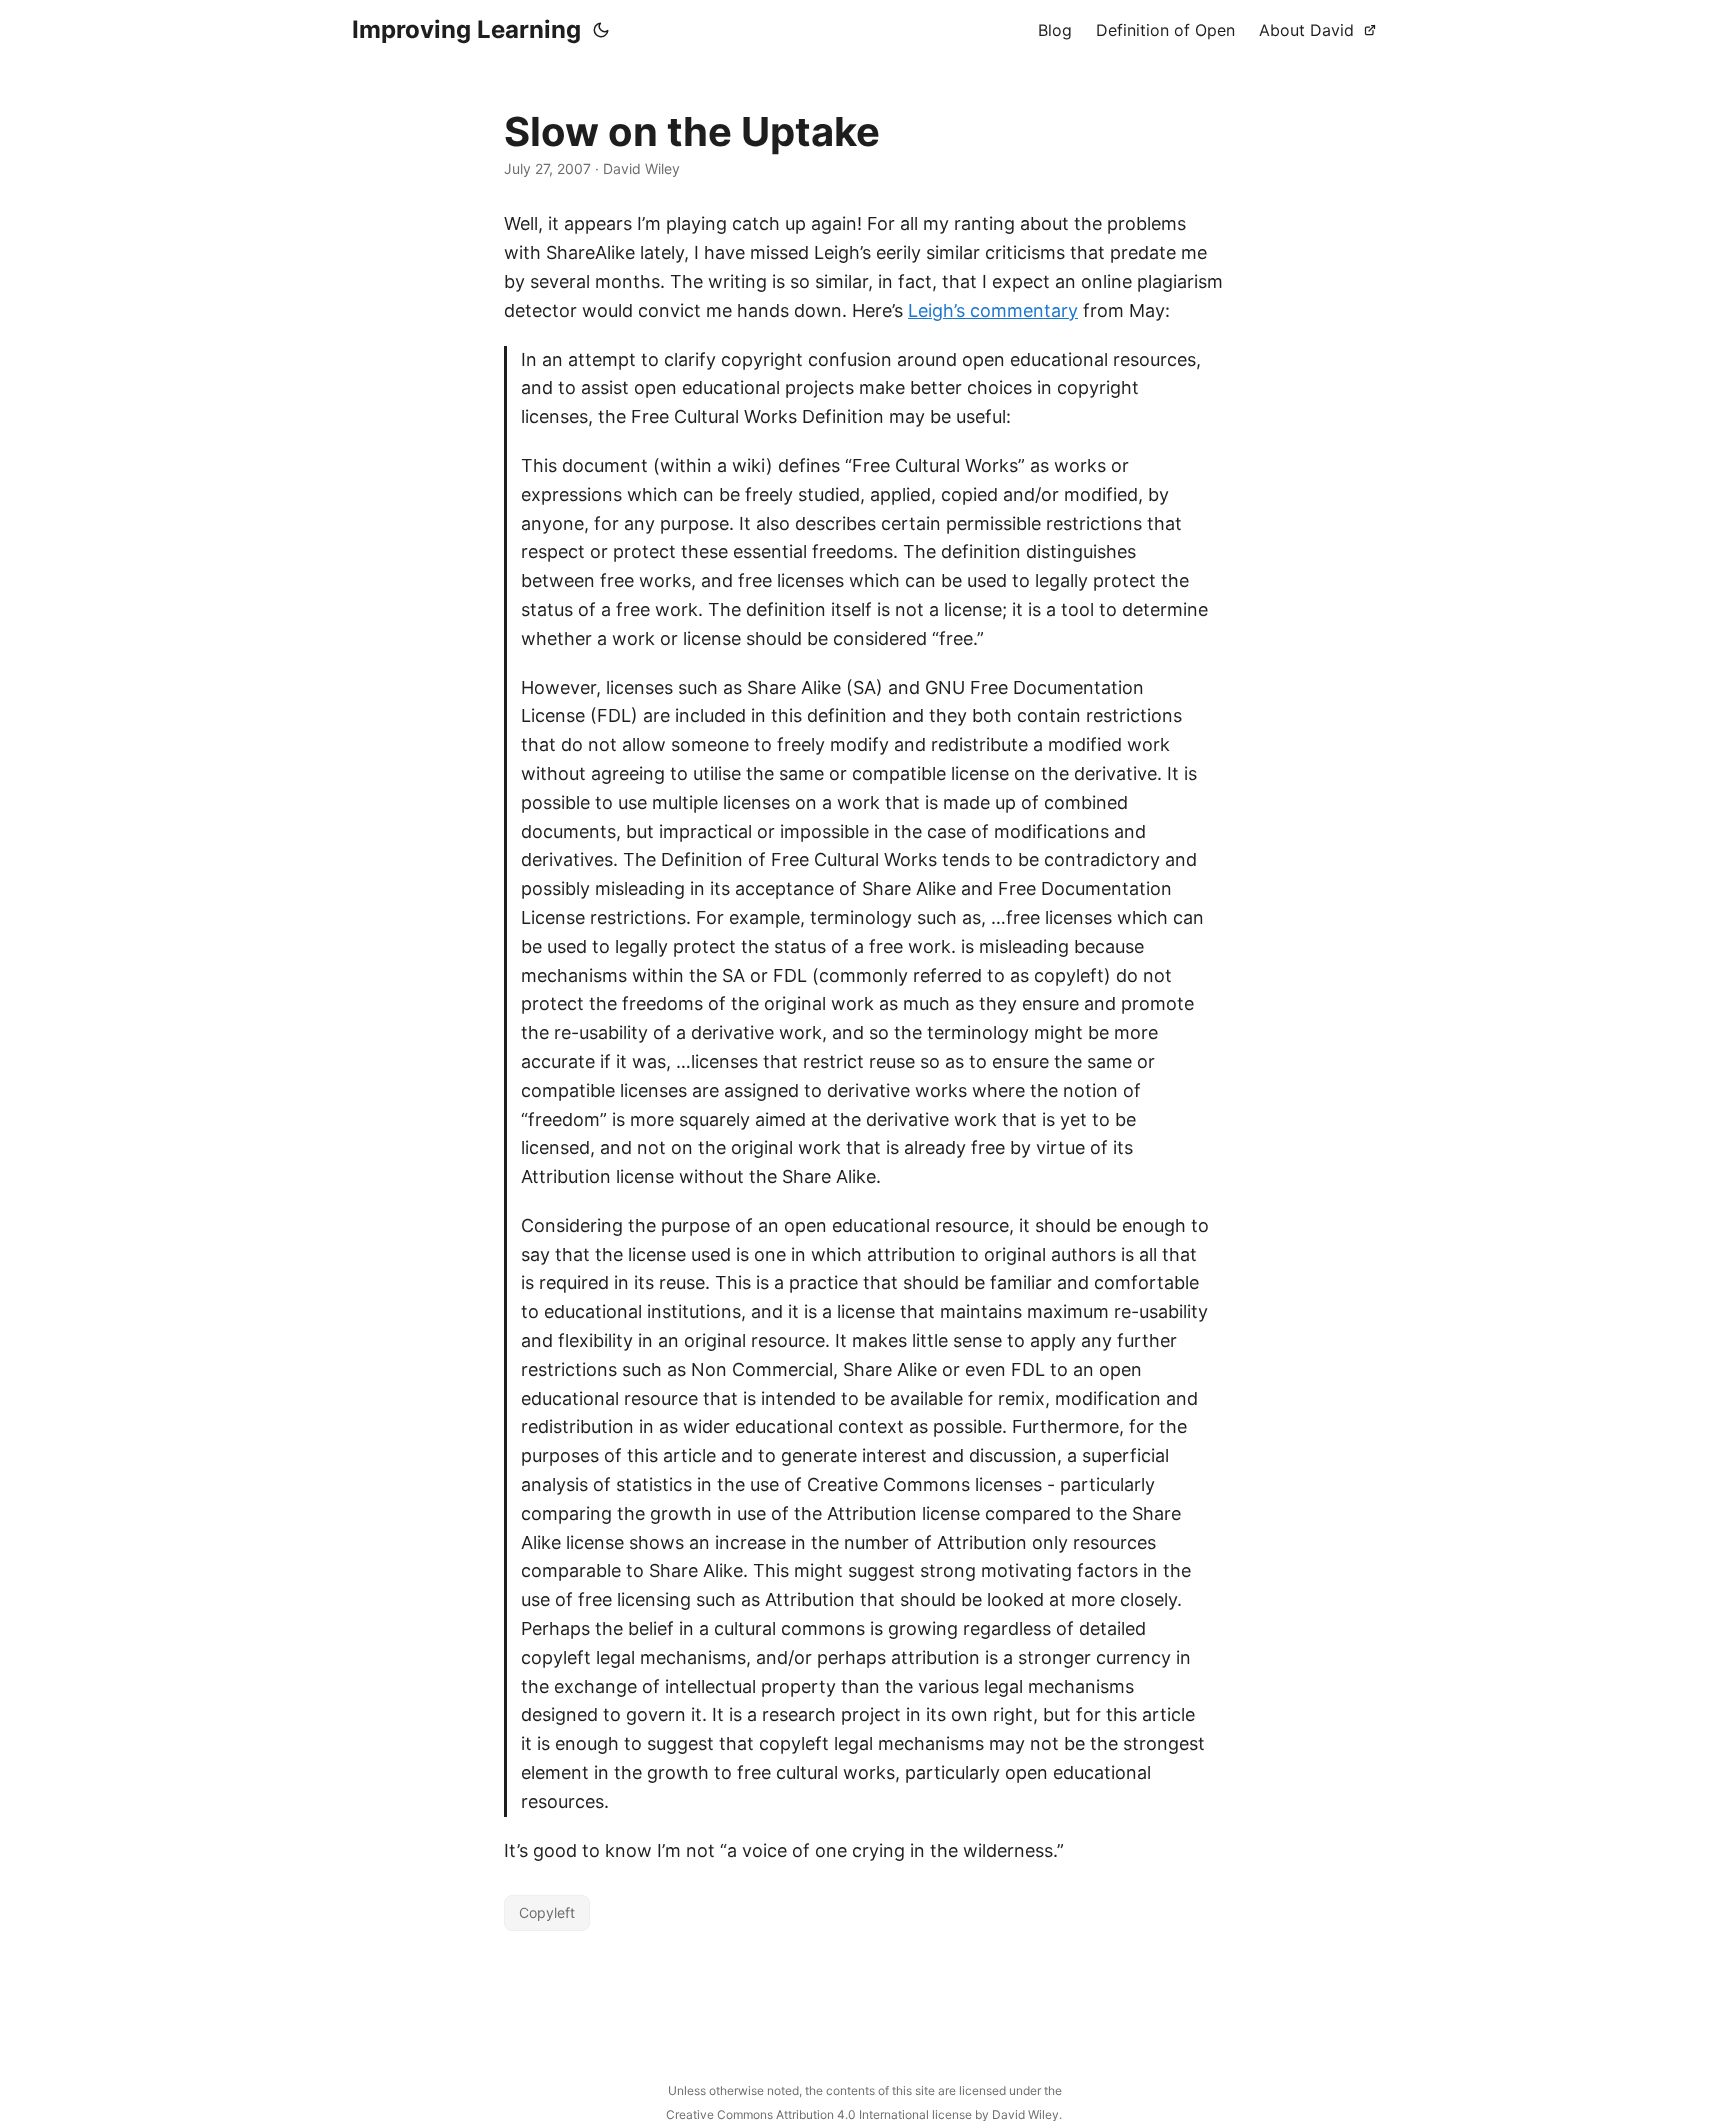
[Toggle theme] (601, 30)
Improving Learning (466, 29)
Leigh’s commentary (993, 310)
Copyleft (547, 1912)
